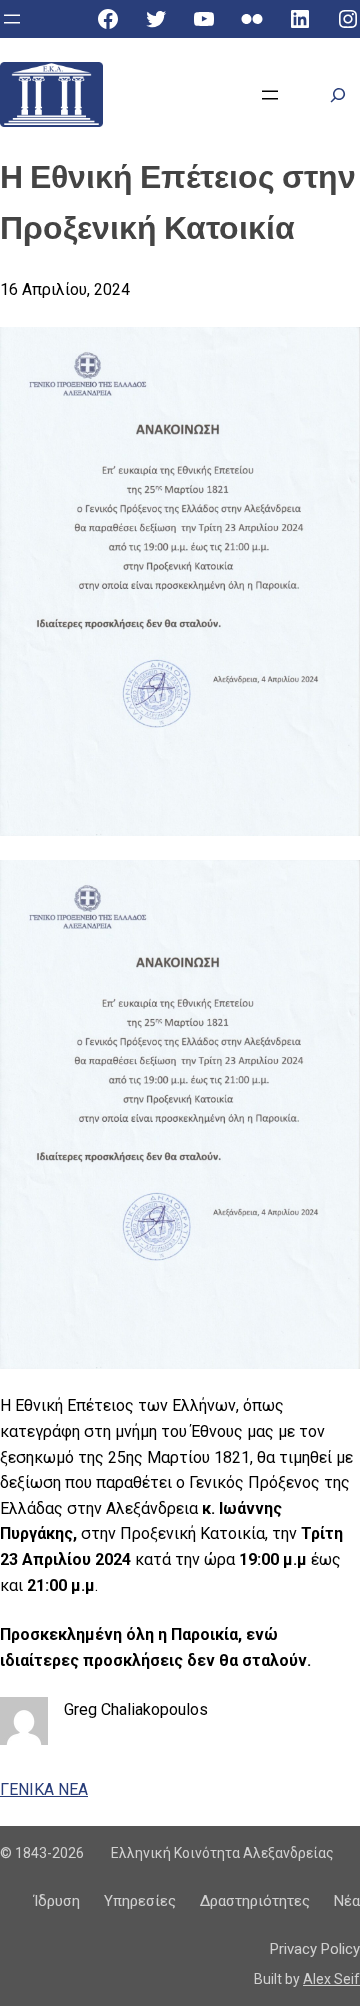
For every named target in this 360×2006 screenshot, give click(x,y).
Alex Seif (331, 1979)
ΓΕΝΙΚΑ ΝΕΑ (44, 1789)
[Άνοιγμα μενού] (12, 19)
